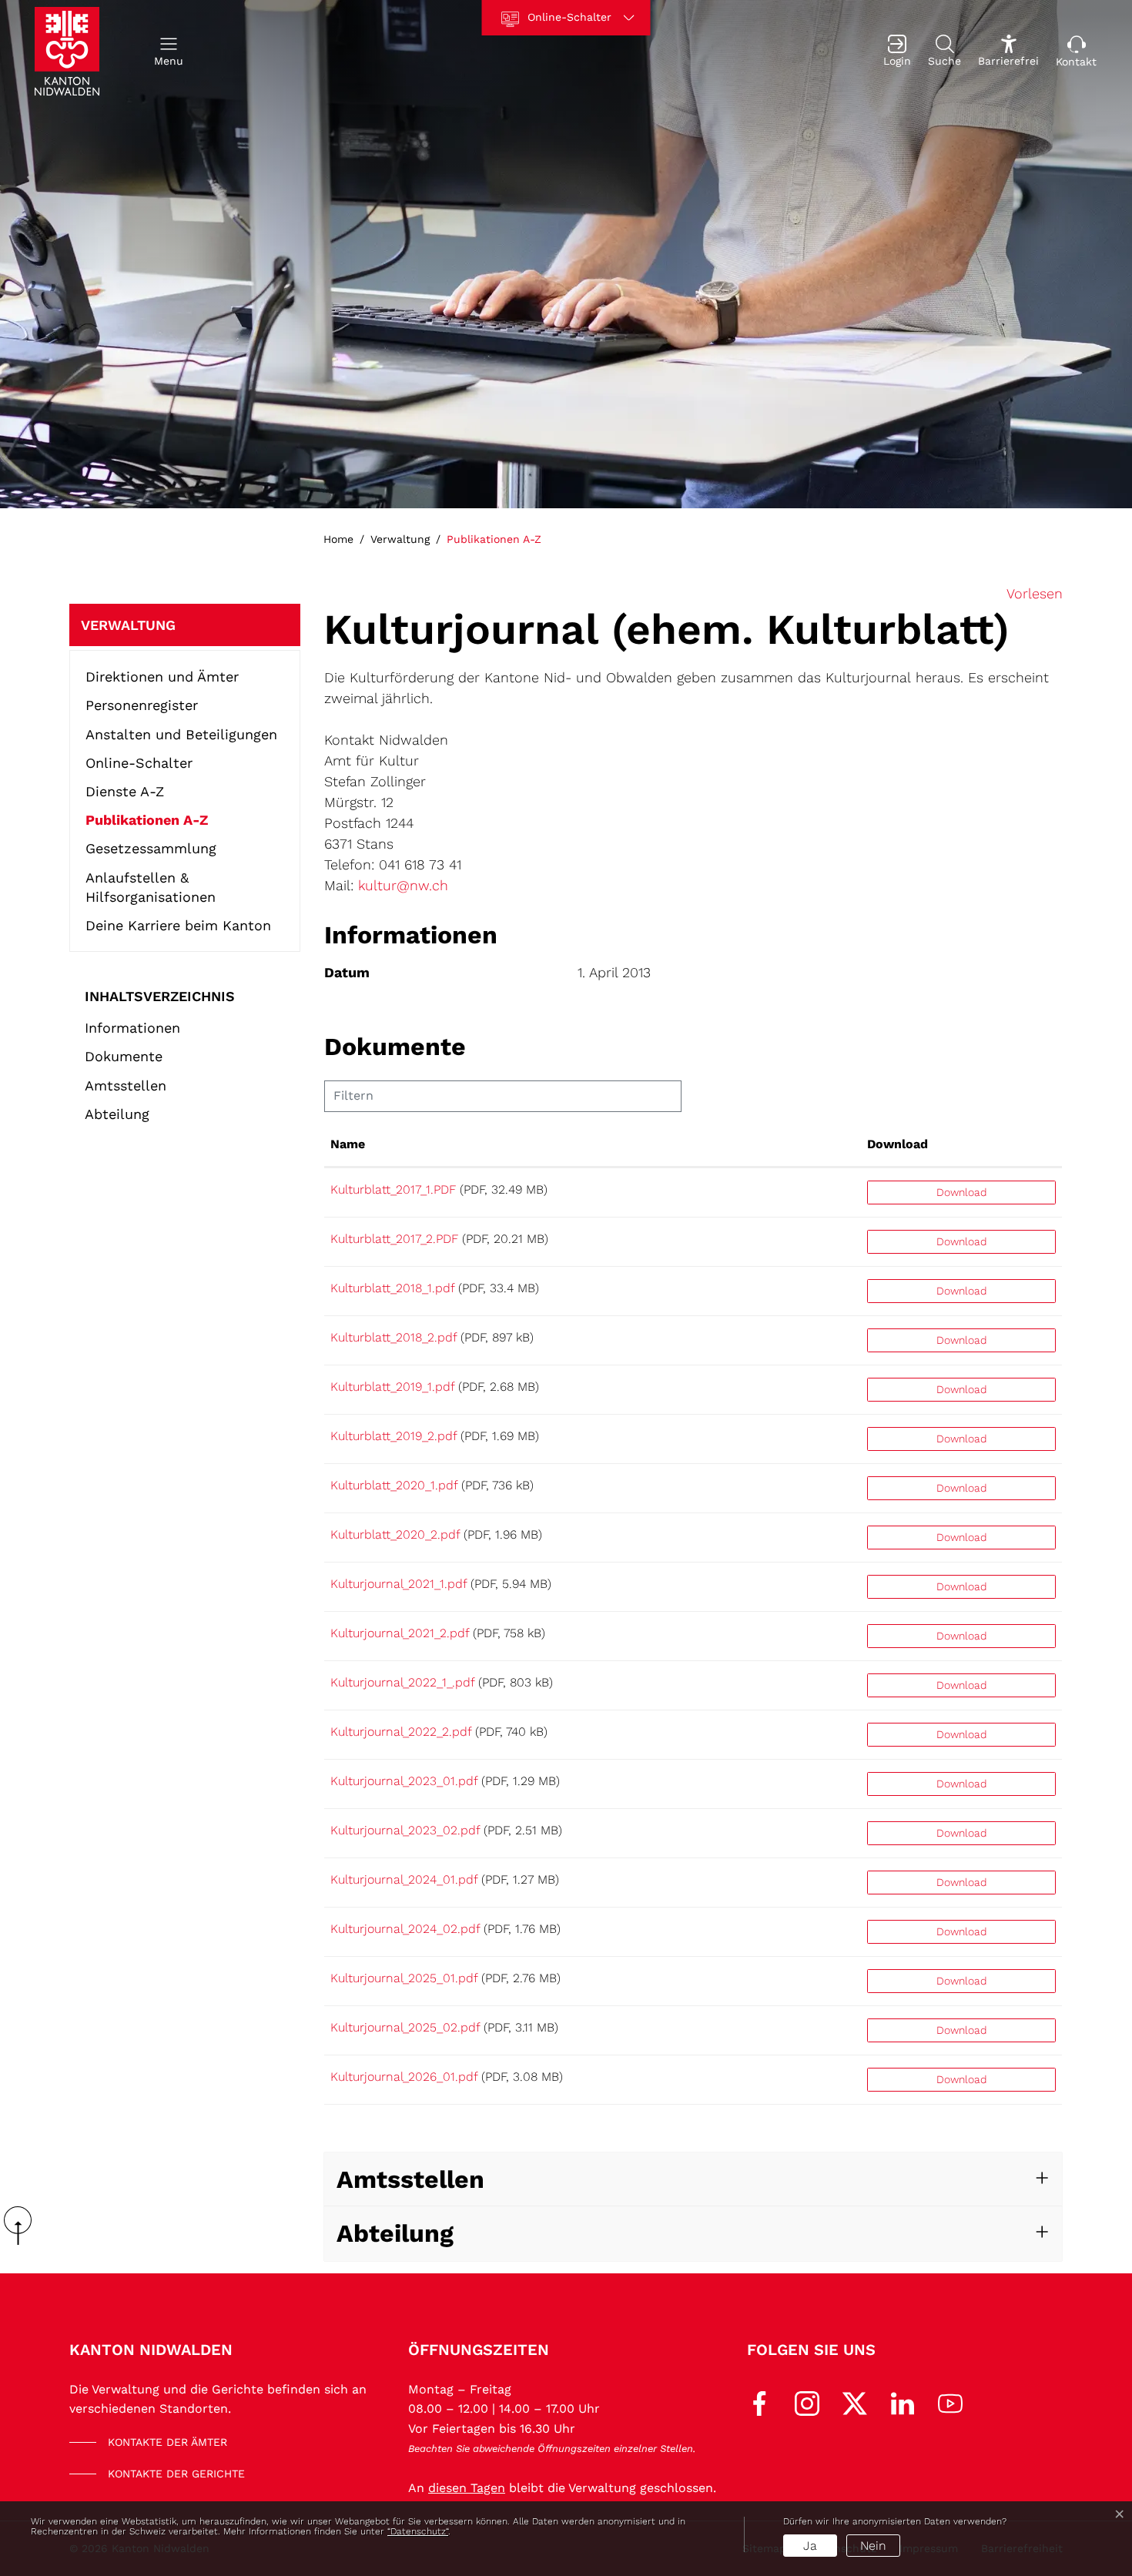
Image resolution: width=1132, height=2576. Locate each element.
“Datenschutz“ (418, 2531)
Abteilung (117, 1114)
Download (898, 1144)
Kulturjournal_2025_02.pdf (405, 2027)
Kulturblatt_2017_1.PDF (393, 1189)
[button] (169, 51)
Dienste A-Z (125, 791)
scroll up (23, 2226)
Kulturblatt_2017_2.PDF (394, 1239)
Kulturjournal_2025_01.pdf (404, 1978)
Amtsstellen (126, 1085)
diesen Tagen (467, 2488)
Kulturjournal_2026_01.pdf (404, 2077)
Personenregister (142, 705)
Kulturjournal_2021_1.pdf (399, 1584)
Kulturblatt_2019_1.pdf (392, 1387)
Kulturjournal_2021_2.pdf (400, 1633)
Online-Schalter (139, 763)
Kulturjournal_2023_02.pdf (405, 1830)
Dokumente (124, 1056)
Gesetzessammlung (151, 848)
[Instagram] (807, 2402)
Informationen (132, 1028)
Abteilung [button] (395, 2233)
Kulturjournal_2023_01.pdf (404, 1781)
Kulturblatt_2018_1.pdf (392, 1288)
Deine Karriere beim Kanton (178, 925)
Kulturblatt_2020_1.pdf (394, 1485)
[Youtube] (950, 2402)
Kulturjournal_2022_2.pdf (401, 1732)
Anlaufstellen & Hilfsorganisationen (151, 887)
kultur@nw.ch (403, 885)
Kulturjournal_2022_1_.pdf (402, 1682)
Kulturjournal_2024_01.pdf (404, 1879)
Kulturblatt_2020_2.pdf (395, 1534)
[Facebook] (759, 2402)
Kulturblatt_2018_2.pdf (394, 1337)
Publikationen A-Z (147, 823)
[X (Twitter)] (855, 2402)
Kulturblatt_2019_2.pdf (394, 1436)
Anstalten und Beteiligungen (181, 734)
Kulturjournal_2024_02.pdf (405, 1929)
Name (348, 1144)
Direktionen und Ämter (162, 677)
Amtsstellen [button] (410, 2179)
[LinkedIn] (903, 2402)
